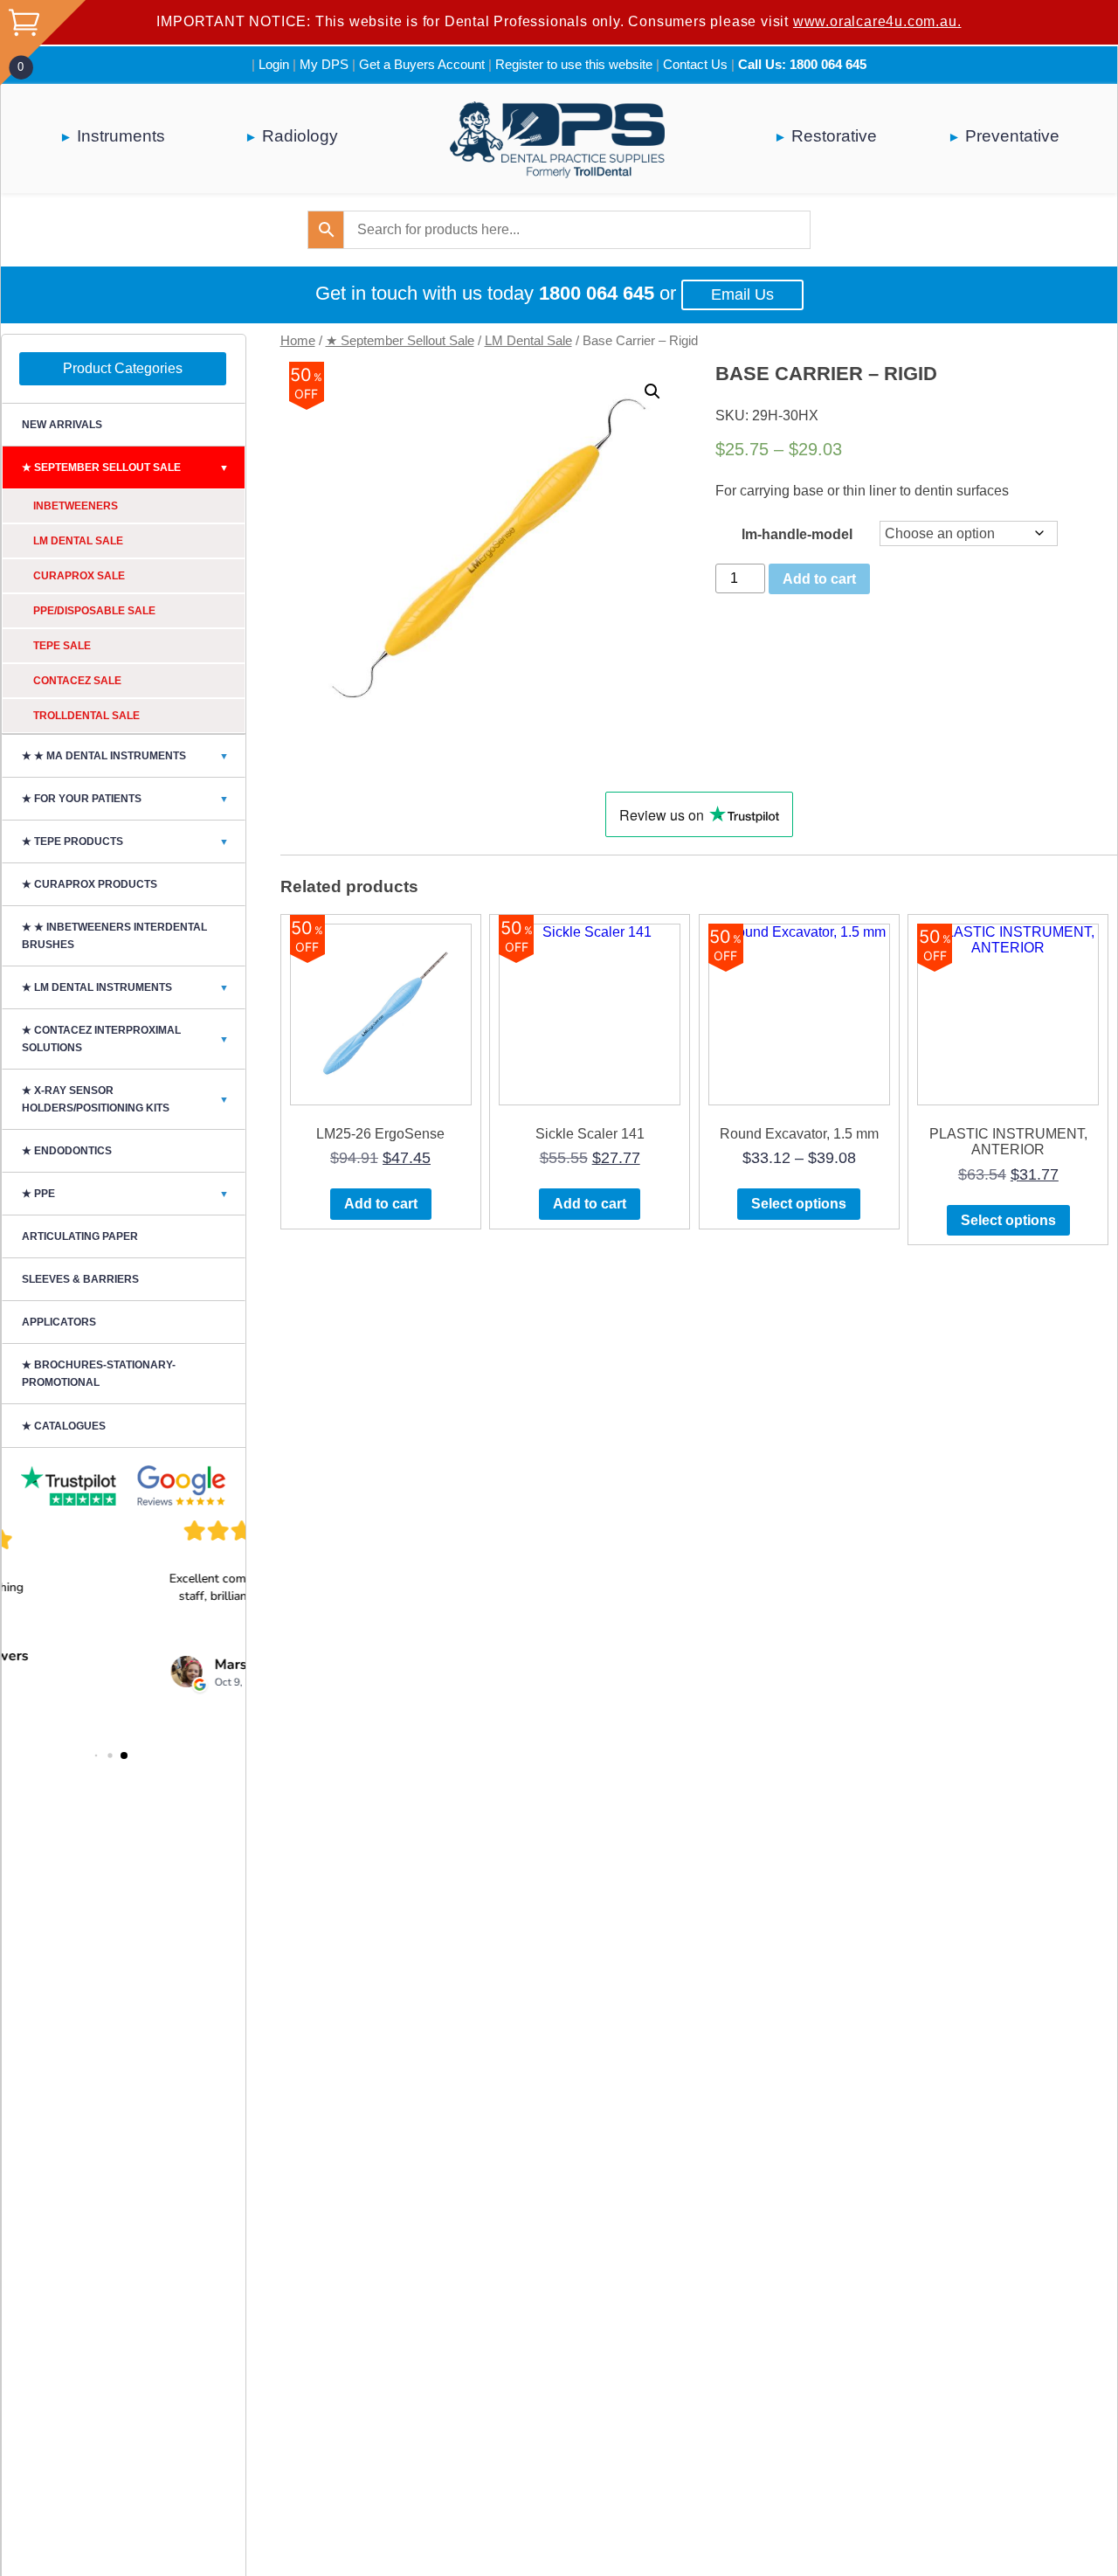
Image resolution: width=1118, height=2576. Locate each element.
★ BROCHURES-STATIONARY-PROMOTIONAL (99, 1374)
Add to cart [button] (381, 1204)
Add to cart (819, 579)
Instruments (121, 136)
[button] (652, 391)
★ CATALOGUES (64, 1426)
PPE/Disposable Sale (94, 611)
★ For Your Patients (125, 799)
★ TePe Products (125, 841)
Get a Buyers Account (422, 64)
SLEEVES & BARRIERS (80, 1279)
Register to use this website (574, 64)
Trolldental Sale (86, 716)
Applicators (59, 1322)
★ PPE (125, 1194)
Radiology (300, 136)
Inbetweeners (76, 506)
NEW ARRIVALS (62, 425)
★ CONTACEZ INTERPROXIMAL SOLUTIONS (125, 1039)
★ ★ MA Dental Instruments (125, 756)
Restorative (834, 136)
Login (274, 64)
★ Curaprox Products (90, 884)
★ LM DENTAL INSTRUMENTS (125, 987)
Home (298, 341)
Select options (799, 1204)
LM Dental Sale (528, 341)
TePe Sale (62, 646)
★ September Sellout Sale (400, 341)
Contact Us (695, 64)
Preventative (1012, 136)
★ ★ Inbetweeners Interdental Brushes (114, 936)
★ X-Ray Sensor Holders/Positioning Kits (125, 1099)
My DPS (324, 64)
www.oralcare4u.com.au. (877, 21)
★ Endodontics (67, 1151)
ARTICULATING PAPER (80, 1236)
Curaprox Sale (79, 576)
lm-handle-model (797, 534)
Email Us (742, 294)
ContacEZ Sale (77, 681)
